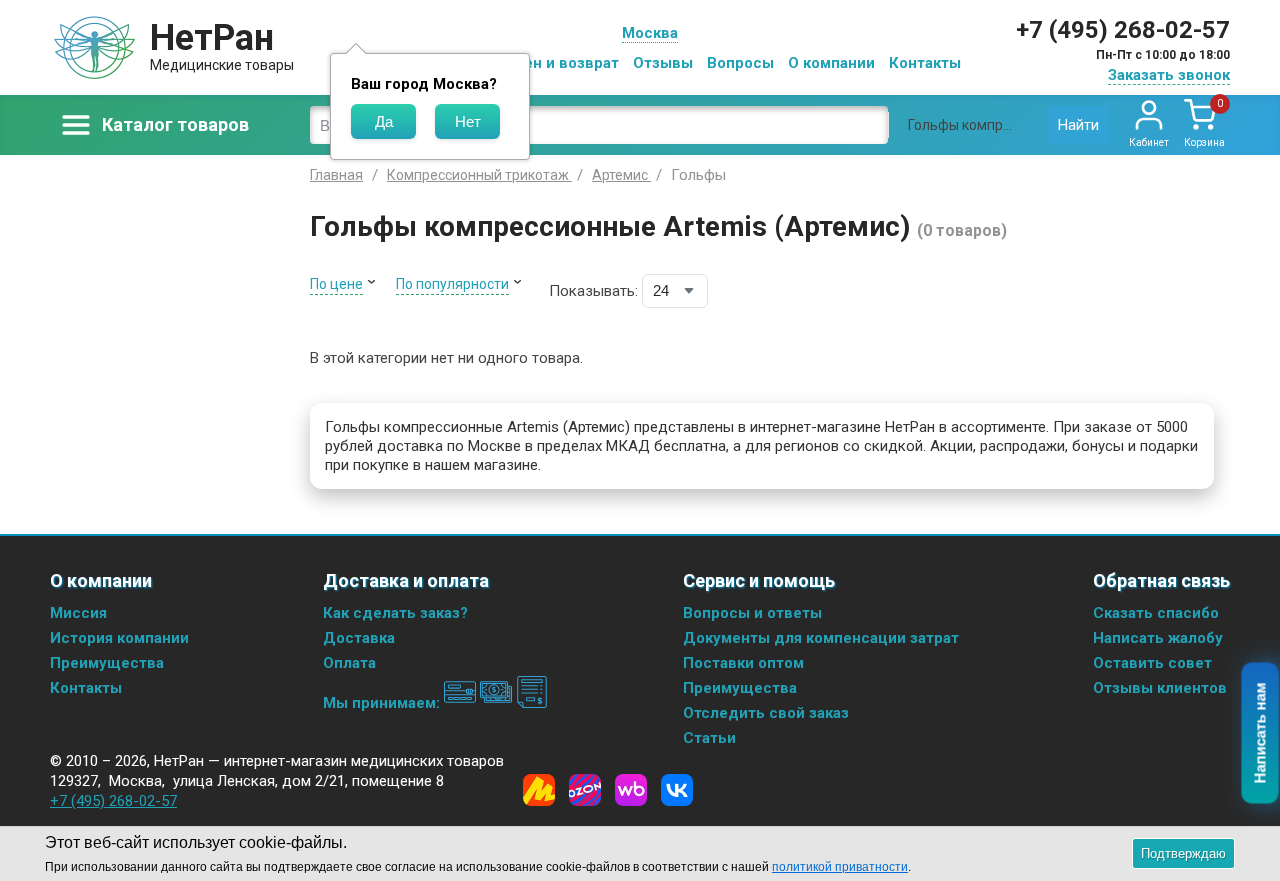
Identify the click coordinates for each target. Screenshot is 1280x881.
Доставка (359, 638)
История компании (119, 638)
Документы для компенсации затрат (821, 638)
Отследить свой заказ (766, 713)
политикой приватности (840, 867)
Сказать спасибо (1156, 613)
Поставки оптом (743, 663)
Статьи (709, 738)
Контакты (925, 63)
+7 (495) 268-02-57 (1123, 30)
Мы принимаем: (383, 703)
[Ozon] (585, 790)
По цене (336, 284)
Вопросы (740, 63)
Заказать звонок (1169, 75)
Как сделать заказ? (395, 613)
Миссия (78, 613)
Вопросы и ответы (752, 613)
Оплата (349, 663)
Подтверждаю (1183, 853)
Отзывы (663, 63)
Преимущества (107, 663)
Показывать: (593, 291)
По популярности (452, 284)
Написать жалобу (1158, 638)
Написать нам (1260, 733)
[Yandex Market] (539, 790)
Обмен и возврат (556, 63)
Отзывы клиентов (1160, 688)
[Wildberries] (631, 790)
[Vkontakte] (677, 790)
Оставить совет (1152, 663)
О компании (831, 63)
